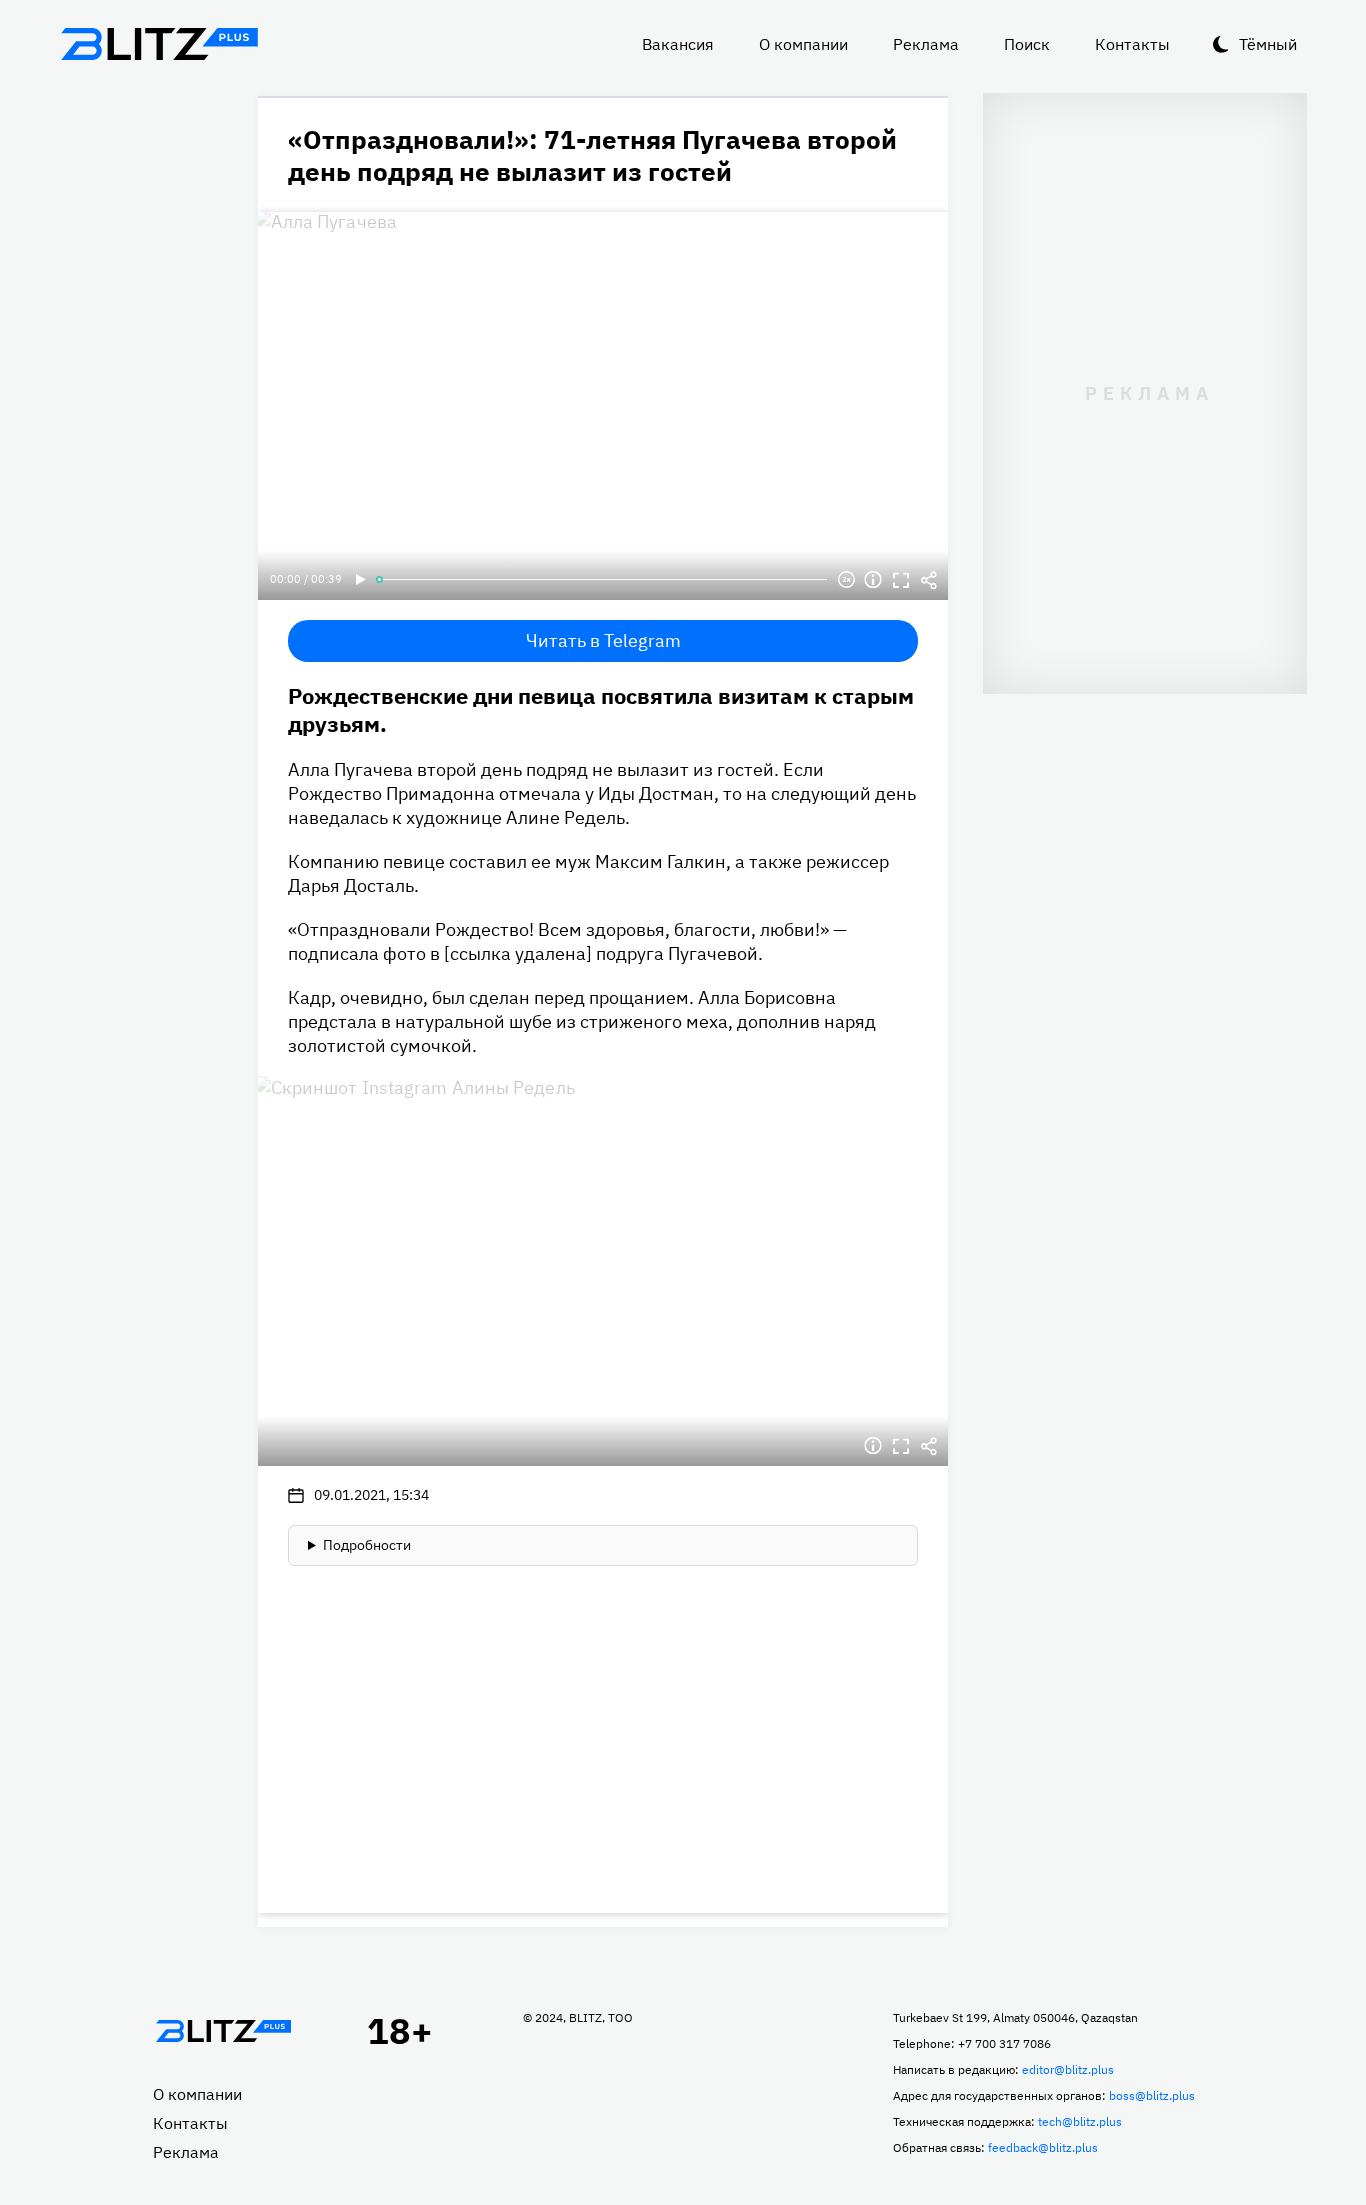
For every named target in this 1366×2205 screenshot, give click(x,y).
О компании (803, 44)
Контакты (1132, 44)
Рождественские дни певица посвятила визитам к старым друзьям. (601, 709)
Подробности (367, 1545)
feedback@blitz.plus (1043, 2147)
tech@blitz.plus (1080, 2121)
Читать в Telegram (603, 640)
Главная (223, 2031)
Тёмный (1268, 44)
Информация (873, 580)
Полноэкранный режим (901, 580)
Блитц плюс (159, 44)
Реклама (926, 44)
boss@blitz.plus (1152, 2095)
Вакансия (678, 44)
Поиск (1027, 44)
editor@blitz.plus (1068, 2069)
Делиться (929, 580)
